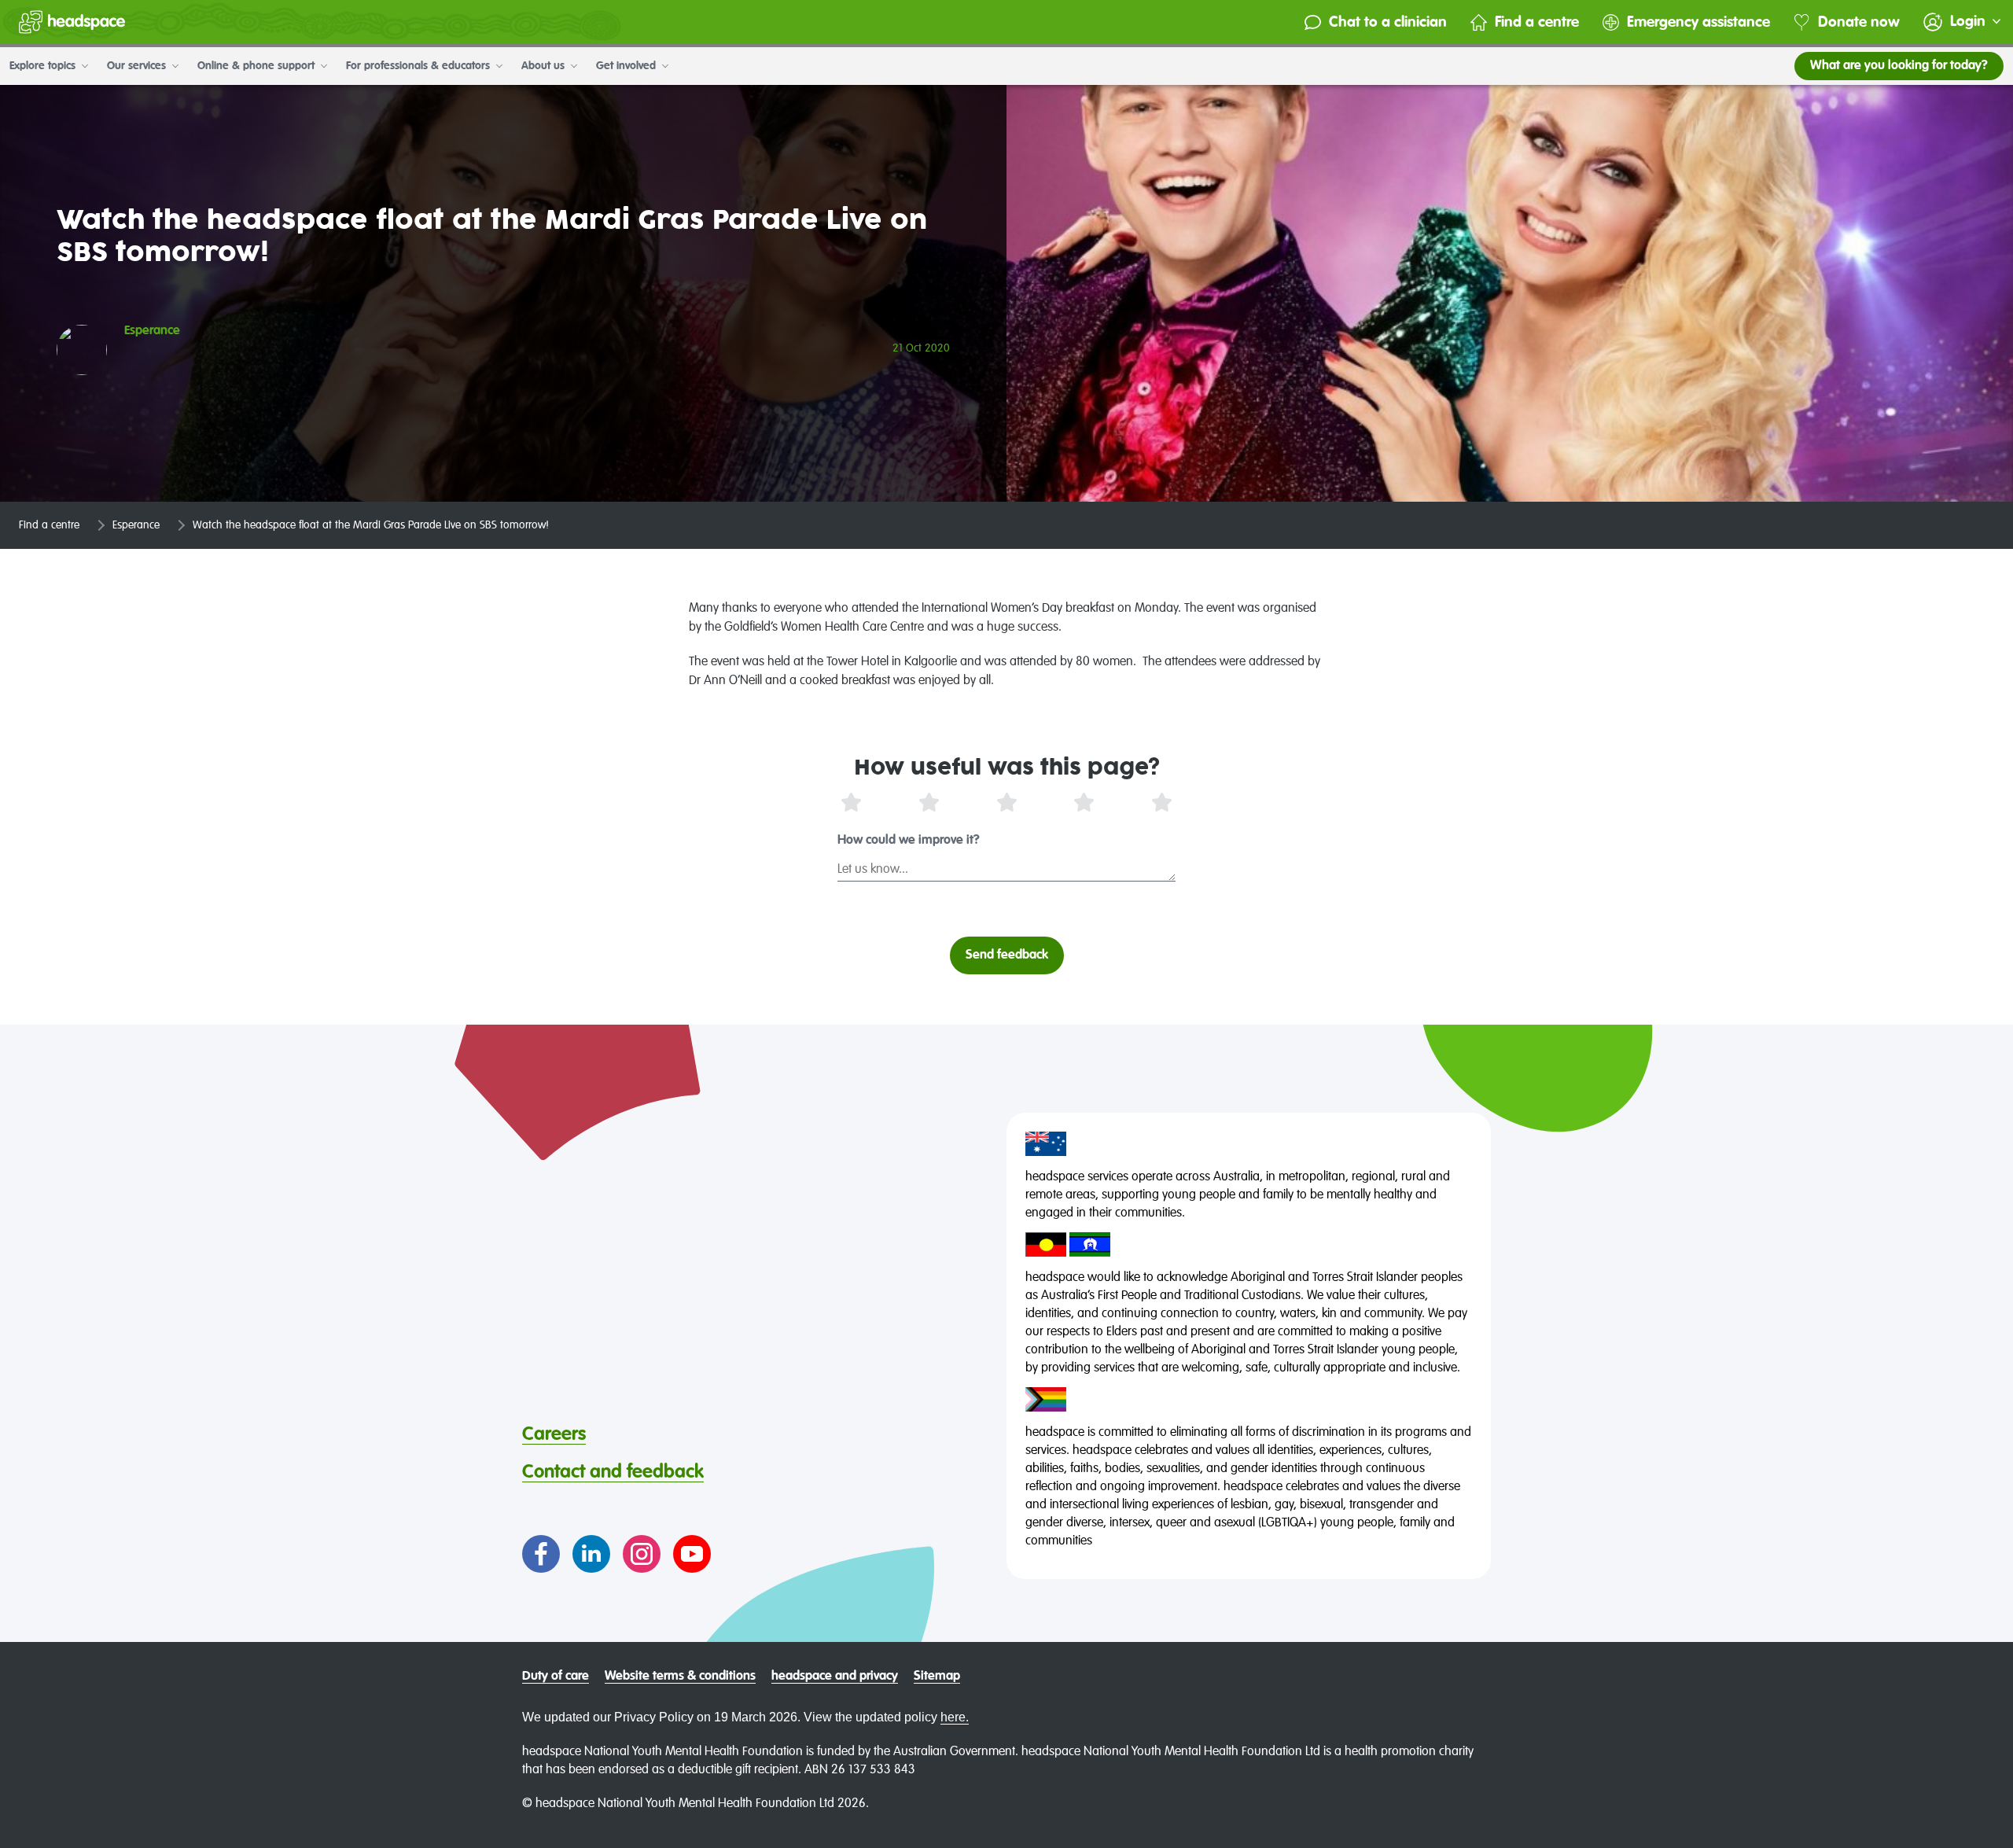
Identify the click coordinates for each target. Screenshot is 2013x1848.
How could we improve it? (909, 841)
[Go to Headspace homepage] (72, 22)
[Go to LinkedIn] (591, 1554)
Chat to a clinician (1388, 22)
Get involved (627, 66)
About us (545, 66)
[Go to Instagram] (642, 1554)
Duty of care (556, 1677)
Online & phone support (258, 66)
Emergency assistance (1698, 22)
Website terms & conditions (680, 1677)
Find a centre (1537, 22)
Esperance (136, 525)
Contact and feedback (613, 1472)
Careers (554, 1434)
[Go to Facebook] (541, 1554)
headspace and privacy (835, 1677)
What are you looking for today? (1899, 66)
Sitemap (937, 1677)
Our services (138, 66)
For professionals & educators (420, 66)
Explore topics (44, 66)
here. (955, 1717)
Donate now (1859, 22)
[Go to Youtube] (692, 1554)
